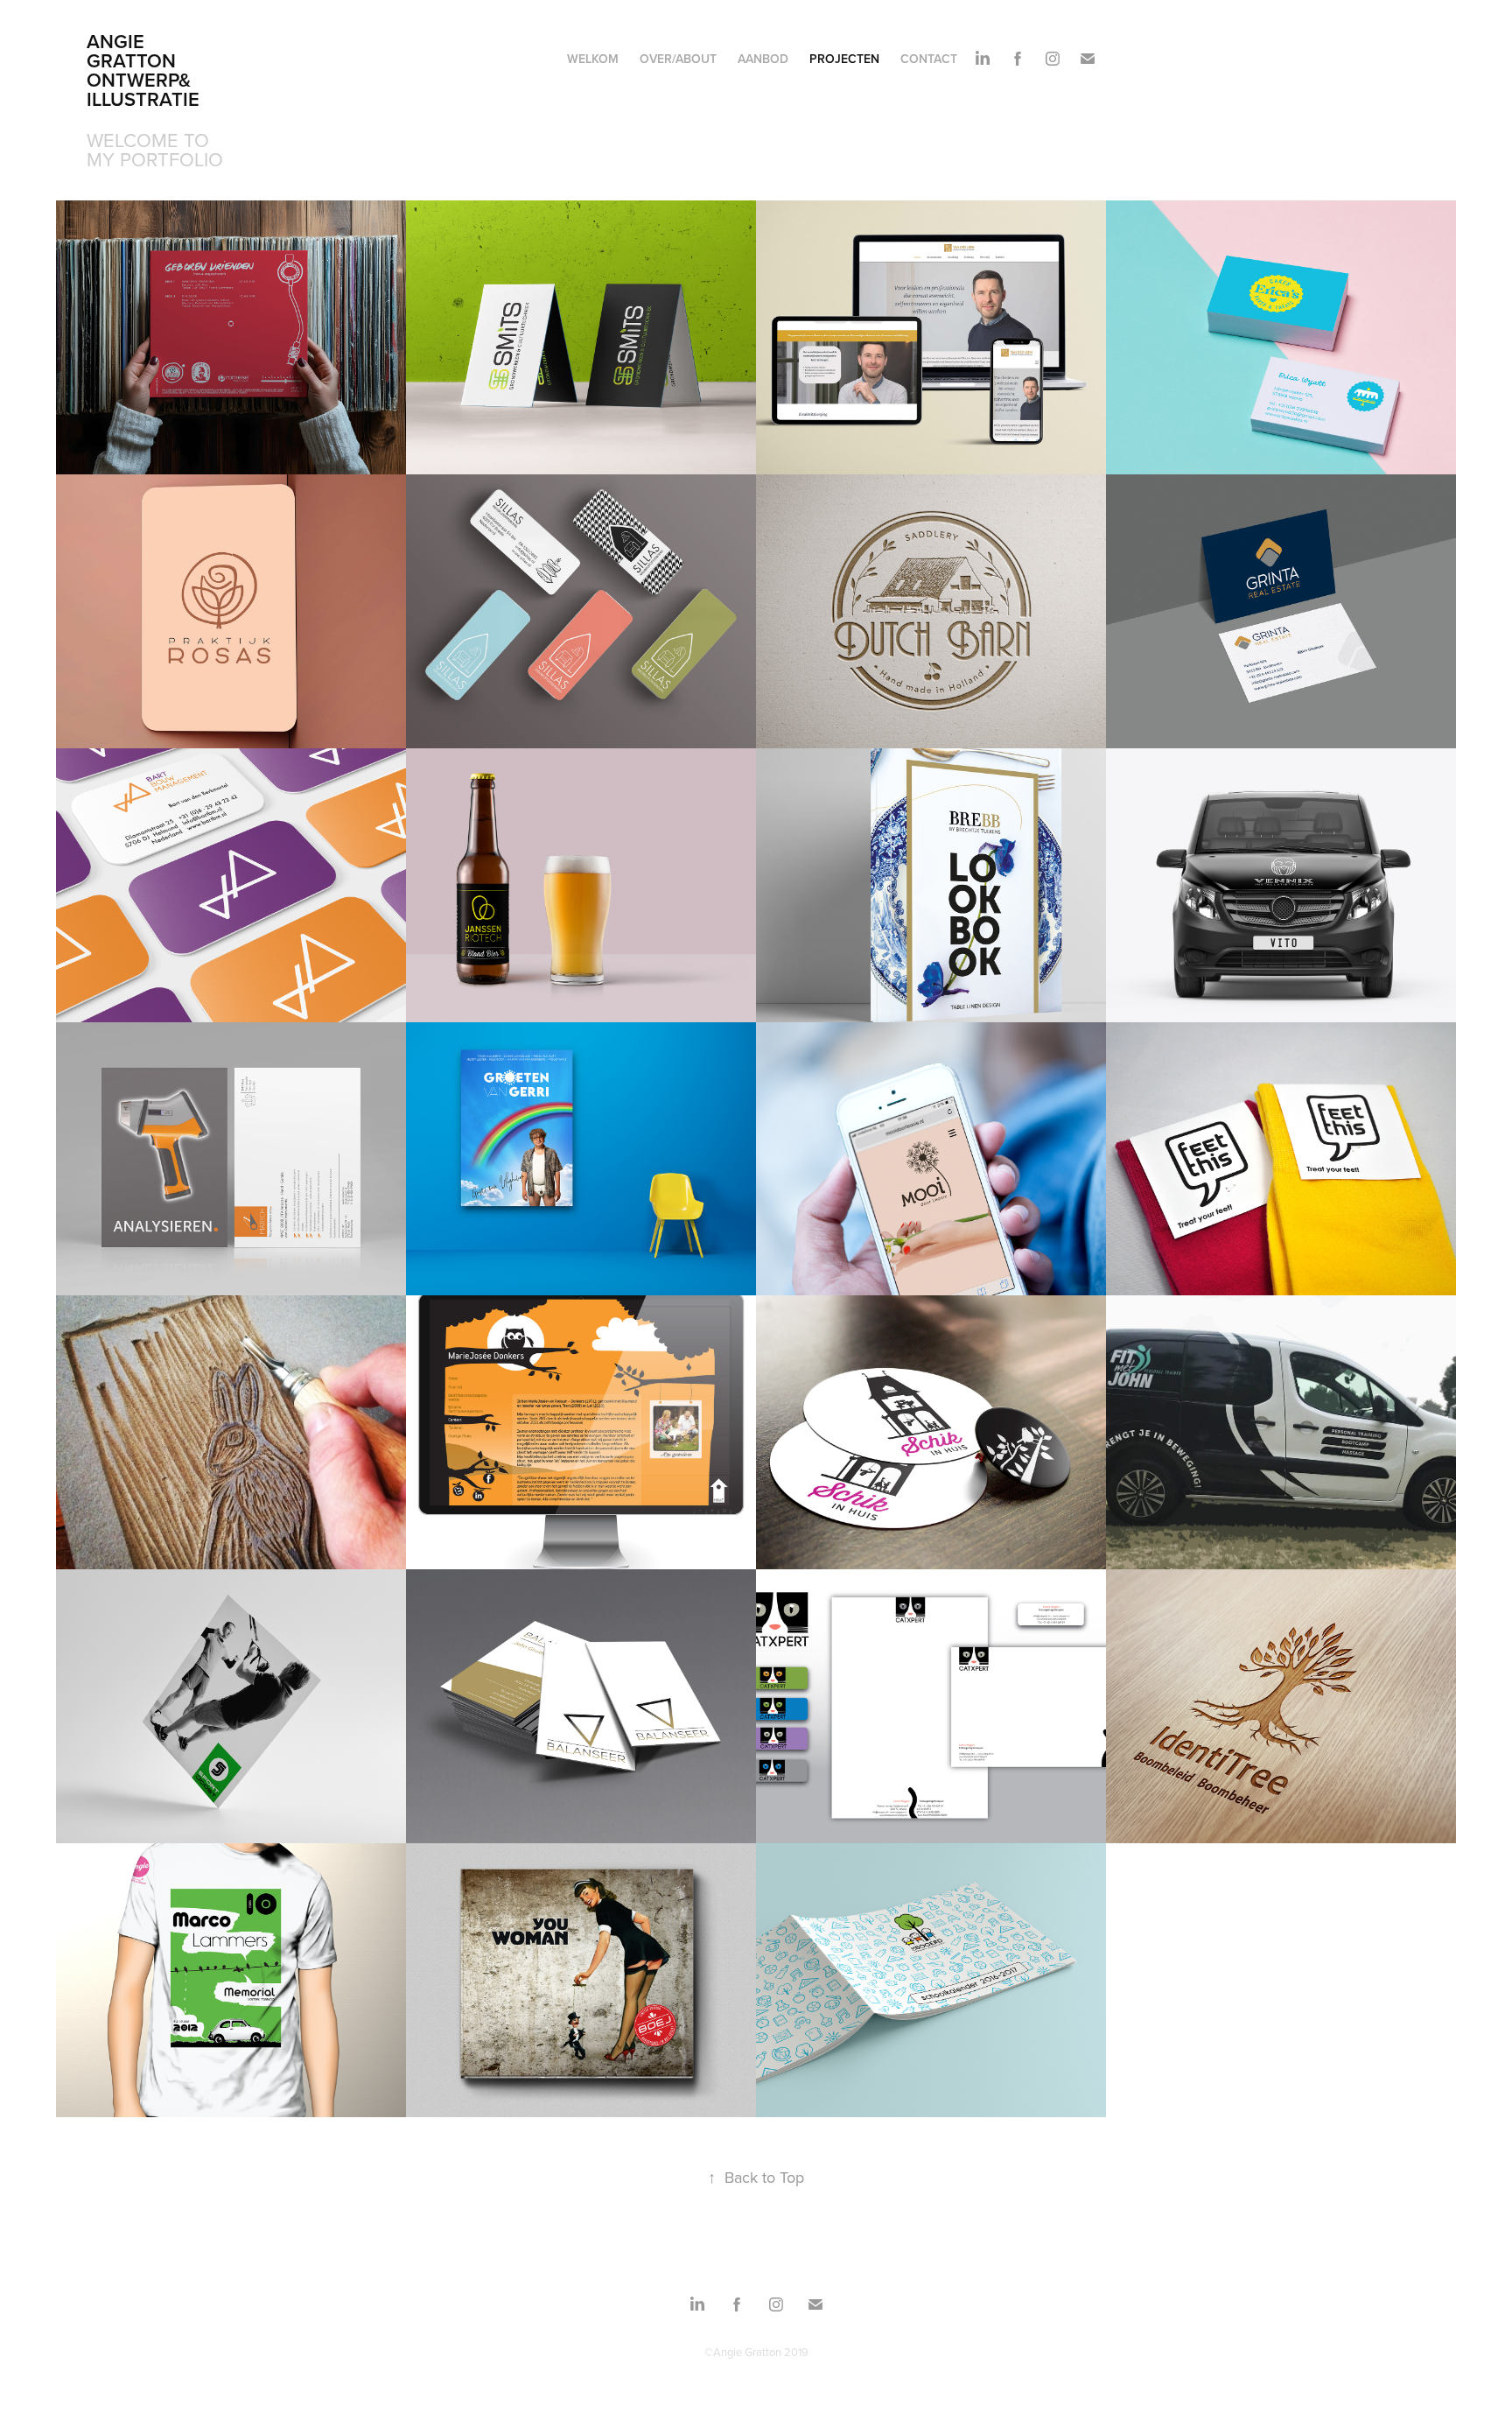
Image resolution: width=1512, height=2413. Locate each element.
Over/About (678, 59)
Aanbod (763, 59)
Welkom (593, 59)
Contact (929, 59)
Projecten (844, 59)
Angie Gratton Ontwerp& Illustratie (143, 70)
